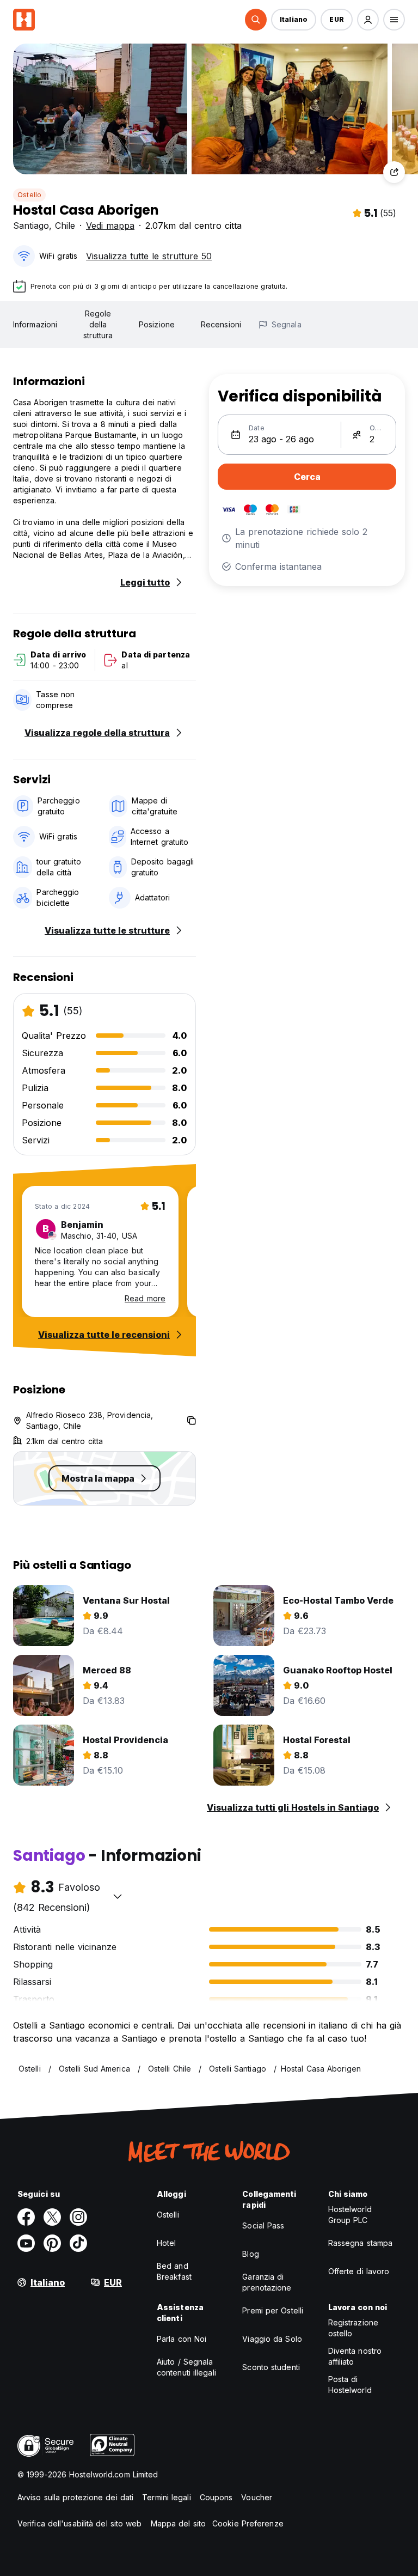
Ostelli (168, 2215)
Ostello (29, 195)
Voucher (257, 2497)
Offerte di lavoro (359, 2271)
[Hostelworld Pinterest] (52, 2243)
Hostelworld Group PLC (350, 2215)
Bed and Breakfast (174, 2271)
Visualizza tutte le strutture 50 (149, 256)
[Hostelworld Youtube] (26, 2243)
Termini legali (166, 2497)
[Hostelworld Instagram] (78, 2217)
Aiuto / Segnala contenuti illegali (186, 2367)
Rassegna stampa (361, 2243)
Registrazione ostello (353, 2328)
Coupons (216, 2497)
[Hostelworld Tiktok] (78, 2243)
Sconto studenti (271, 2367)
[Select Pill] (256, 20)
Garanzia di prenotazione (267, 2282)
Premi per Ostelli (273, 2310)
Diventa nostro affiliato (355, 2356)
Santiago (31, 226)
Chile (65, 226)
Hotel (167, 2243)
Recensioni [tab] (221, 324)
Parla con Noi (182, 2339)
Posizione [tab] (157, 324)
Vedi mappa (110, 226)
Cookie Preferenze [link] (248, 2523)
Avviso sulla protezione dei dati (75, 2497)
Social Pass (263, 2225)
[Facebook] (26, 2217)
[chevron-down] (118, 1896)
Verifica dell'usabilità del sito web (80, 2523)
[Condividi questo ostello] (394, 172)
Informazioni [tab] (35, 324)
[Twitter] (52, 2217)
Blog (250, 2254)
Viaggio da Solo (272, 2339)
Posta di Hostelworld (350, 2385)
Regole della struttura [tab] (98, 324)
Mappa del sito (178, 2523)
